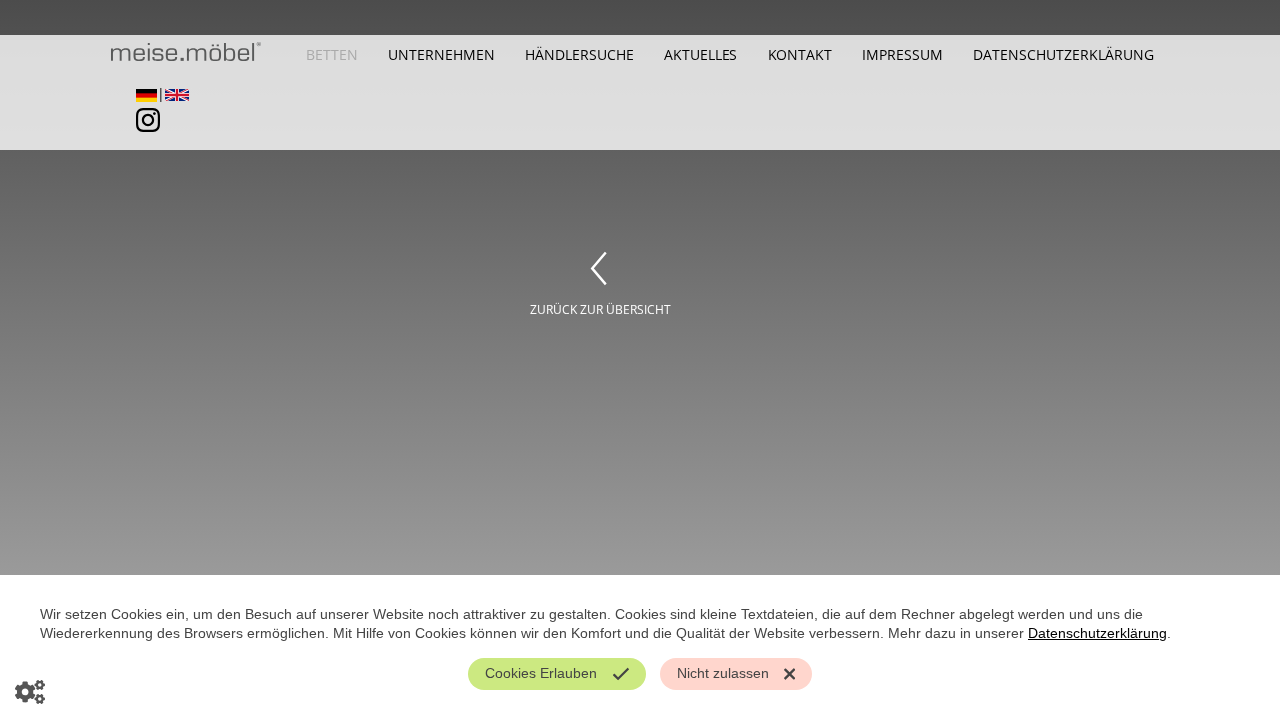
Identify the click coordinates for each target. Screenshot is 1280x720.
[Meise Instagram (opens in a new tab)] (141, 132)
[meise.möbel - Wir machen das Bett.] (186, 57)
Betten (332, 54)
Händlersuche (579, 54)
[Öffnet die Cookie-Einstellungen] (30, 690)
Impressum (902, 54)
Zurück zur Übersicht (600, 309)
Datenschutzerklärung (1063, 54)
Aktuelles (701, 54)
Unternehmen (441, 54)
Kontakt (800, 54)
